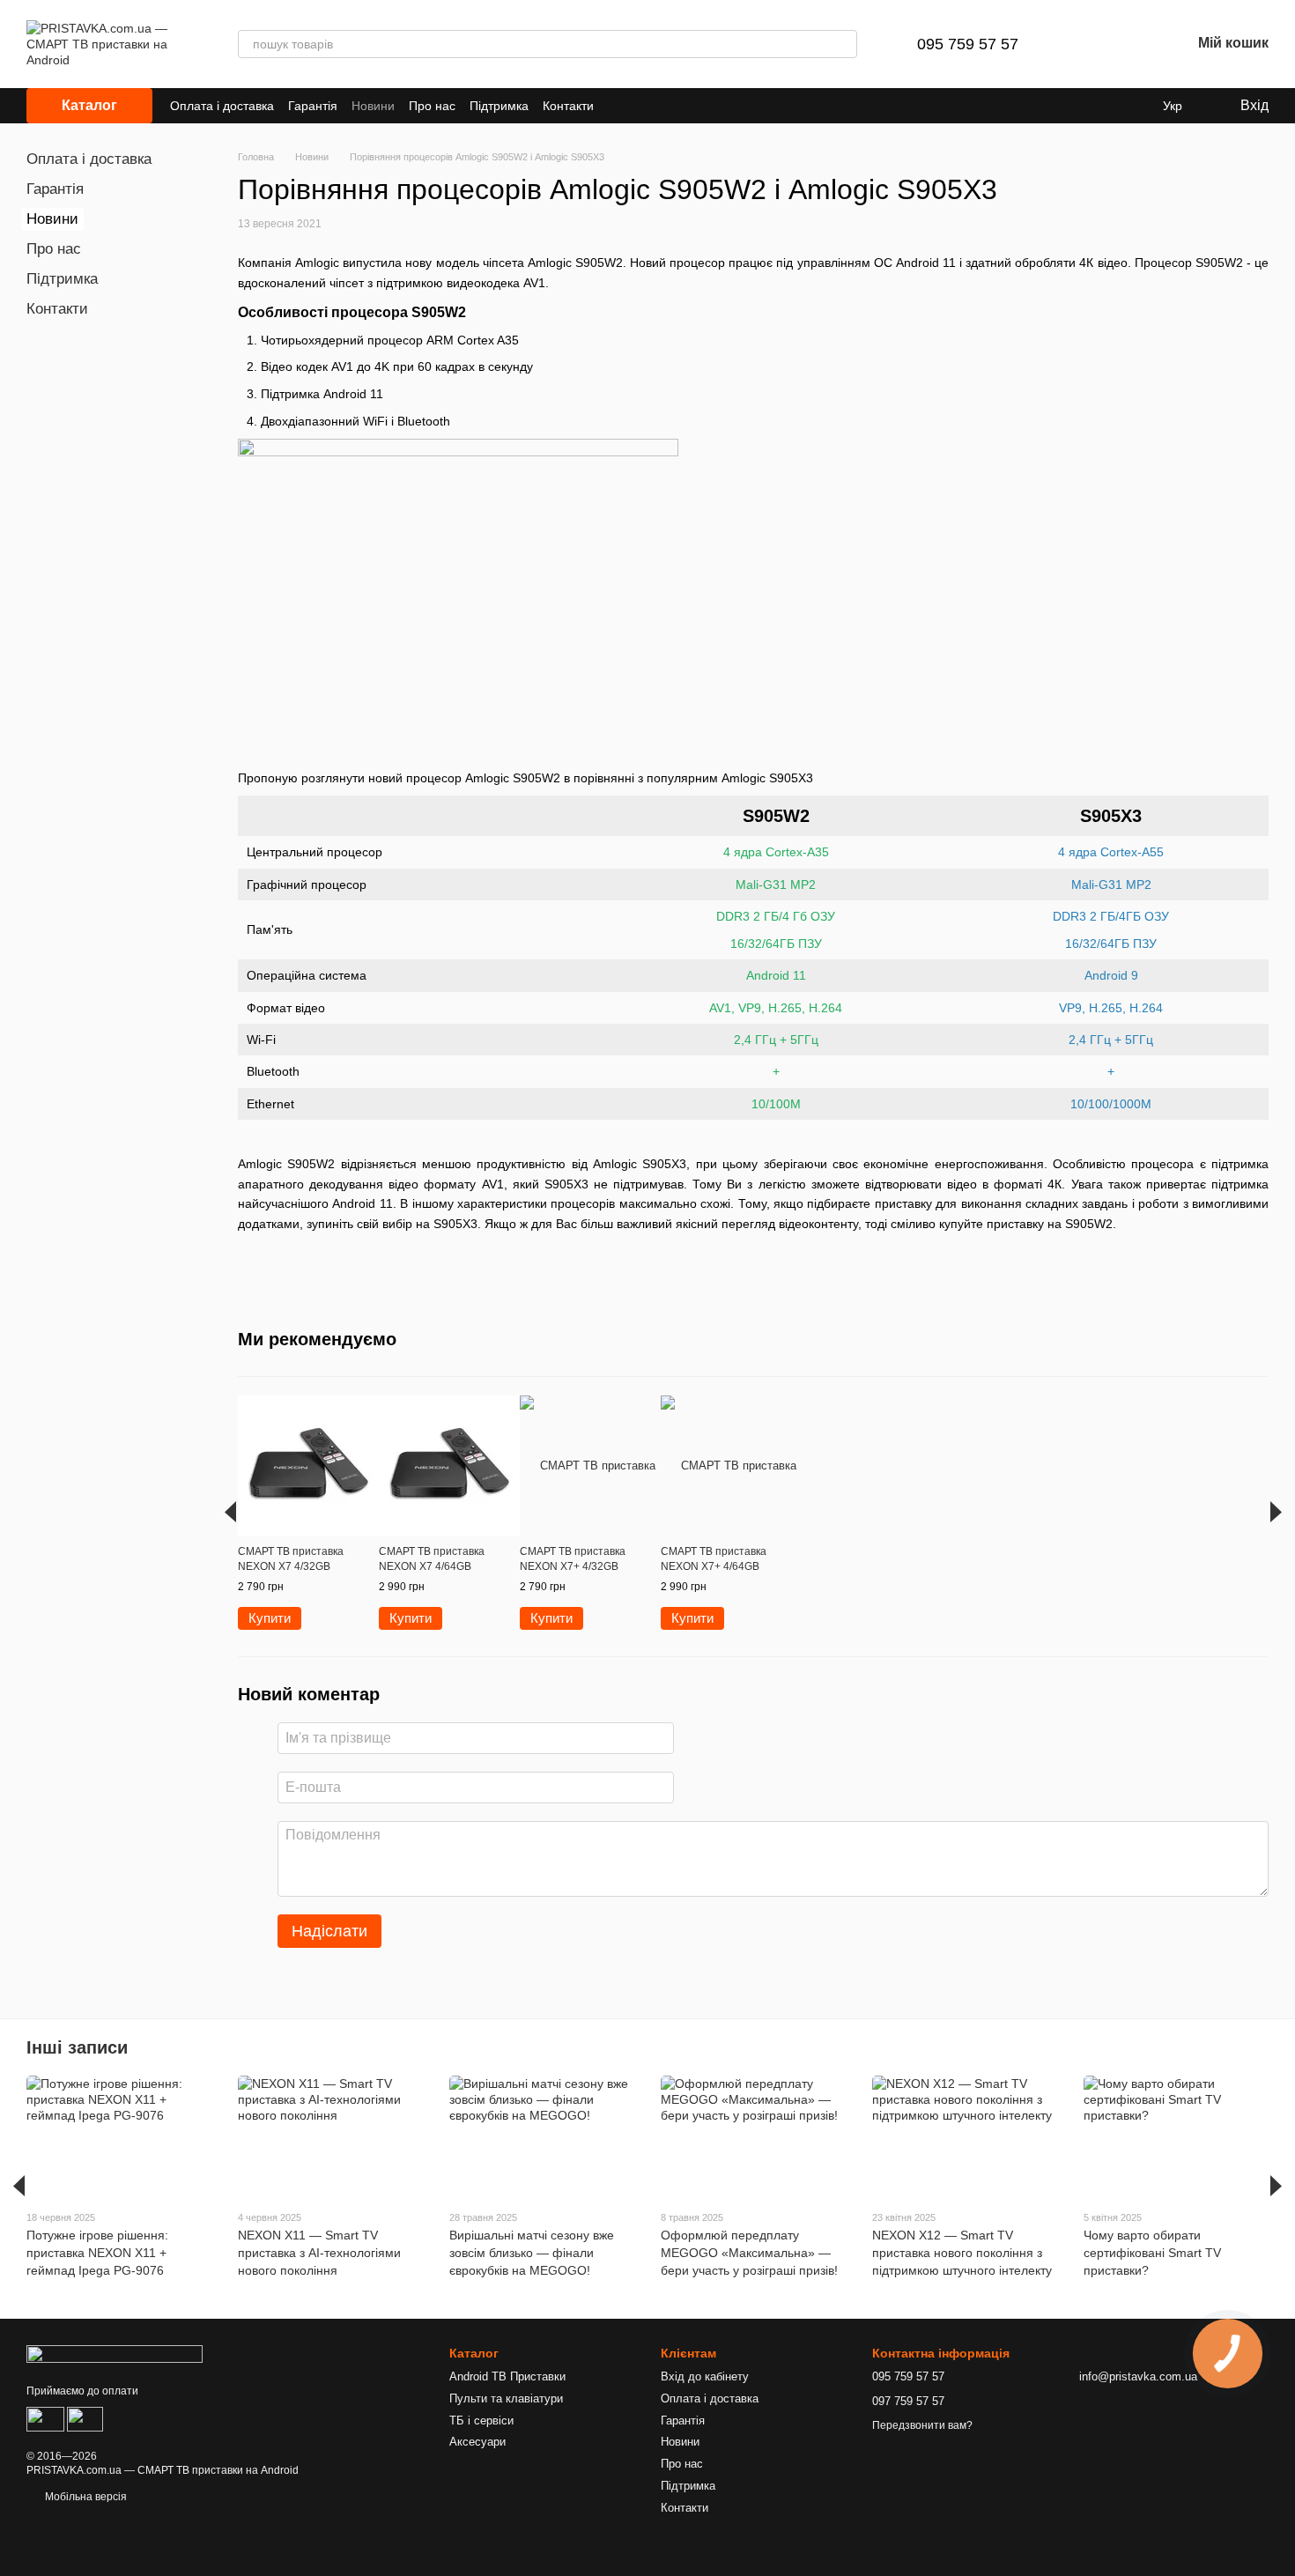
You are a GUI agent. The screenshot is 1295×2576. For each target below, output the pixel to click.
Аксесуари (477, 2442)
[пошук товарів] (843, 44)
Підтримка (499, 106)
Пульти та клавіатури (506, 2398)
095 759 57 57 (968, 44)
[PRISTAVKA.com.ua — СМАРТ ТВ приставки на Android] (115, 2353)
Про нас (432, 106)
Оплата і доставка (222, 106)
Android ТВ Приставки (507, 2376)
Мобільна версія (85, 2497)
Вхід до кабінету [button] (705, 2376)
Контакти (568, 106)
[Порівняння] (1085, 44)
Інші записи (77, 2047)
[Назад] (230, 1512)
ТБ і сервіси (481, 2421)
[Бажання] (1131, 44)
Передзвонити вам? (922, 2425)
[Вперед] (1276, 1512)
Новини (373, 106)
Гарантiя (313, 106)
